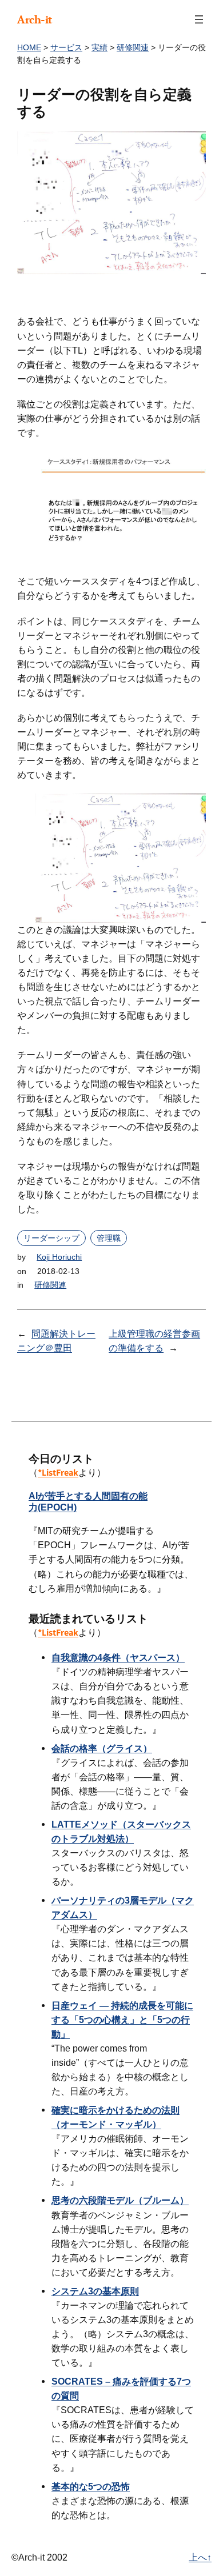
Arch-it (35, 19)
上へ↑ (200, 2557)
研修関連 (133, 47)
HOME (29, 47)
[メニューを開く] (199, 19)
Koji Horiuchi (59, 1257)
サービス (66, 47)
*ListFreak (58, 1473)
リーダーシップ (51, 1238)
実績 (99, 47)
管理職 (109, 1238)
